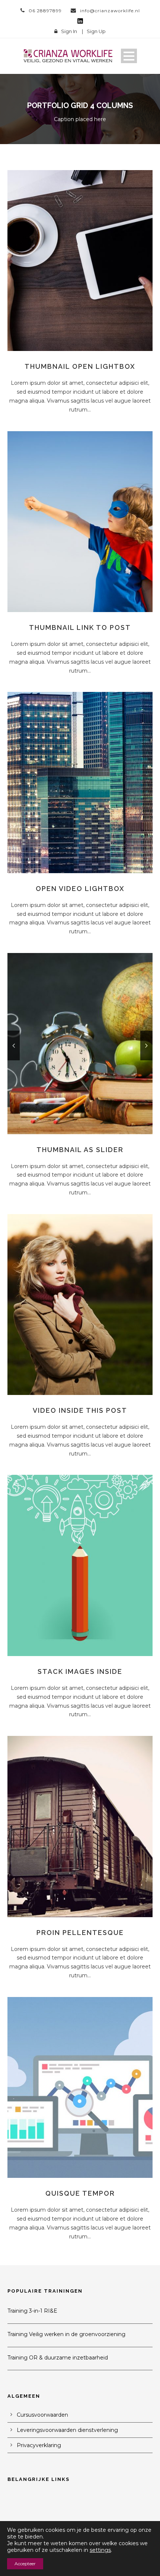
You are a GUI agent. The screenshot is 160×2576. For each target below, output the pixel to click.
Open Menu (129, 56)
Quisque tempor (80, 2193)
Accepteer (25, 2564)
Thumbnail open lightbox (80, 366)
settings (100, 2550)
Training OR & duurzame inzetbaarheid (58, 2358)
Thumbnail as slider (80, 1150)
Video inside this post (80, 1410)
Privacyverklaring (39, 2445)
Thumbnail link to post (80, 627)
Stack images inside (80, 1671)
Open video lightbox (80, 889)
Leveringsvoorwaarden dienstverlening (67, 2430)
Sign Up (96, 31)
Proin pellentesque (80, 1933)
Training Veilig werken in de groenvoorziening (66, 2334)
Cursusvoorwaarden (42, 2415)
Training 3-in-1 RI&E (32, 2311)
